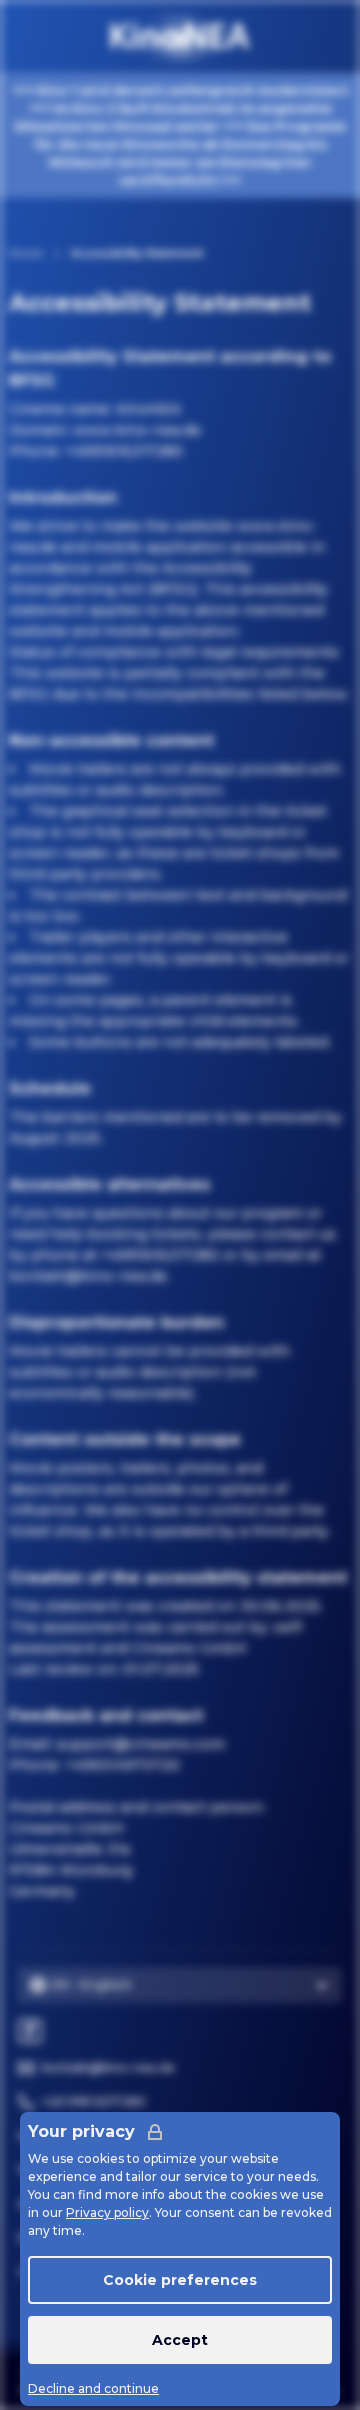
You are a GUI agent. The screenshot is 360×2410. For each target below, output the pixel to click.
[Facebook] (30, 2031)
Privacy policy (107, 2212)
